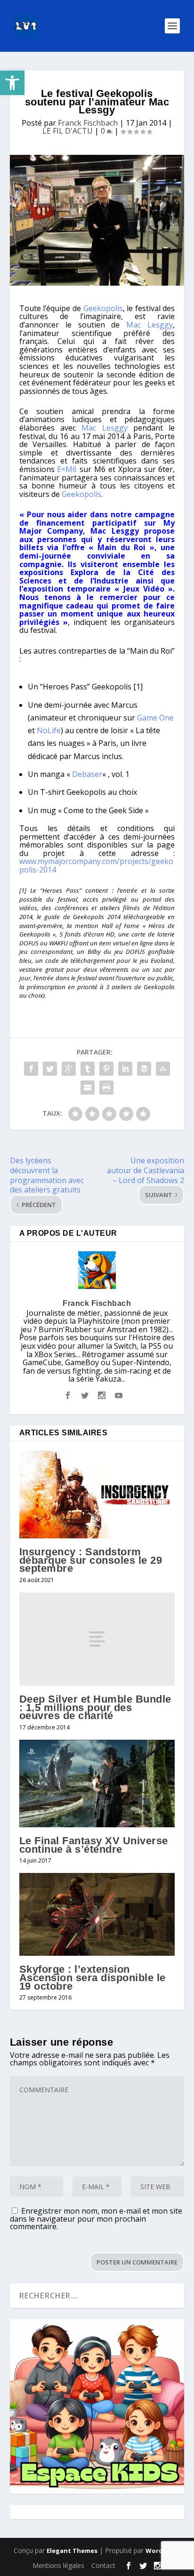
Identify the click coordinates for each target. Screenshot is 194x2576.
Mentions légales (58, 2565)
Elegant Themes (72, 2551)
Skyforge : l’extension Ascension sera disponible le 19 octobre (93, 1977)
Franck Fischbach (88, 123)
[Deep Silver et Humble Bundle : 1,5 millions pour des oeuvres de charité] (97, 1639)
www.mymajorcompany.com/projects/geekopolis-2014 (96, 865)
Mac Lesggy (150, 325)
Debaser (87, 774)
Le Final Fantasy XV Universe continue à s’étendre (94, 1845)
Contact (103, 2565)
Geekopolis (103, 308)
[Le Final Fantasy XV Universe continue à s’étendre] (97, 1784)
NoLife (49, 730)
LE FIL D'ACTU (68, 131)
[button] (12, 83)
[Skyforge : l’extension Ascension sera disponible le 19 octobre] (97, 1914)
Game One (155, 718)
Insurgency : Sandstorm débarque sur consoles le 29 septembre (91, 1560)
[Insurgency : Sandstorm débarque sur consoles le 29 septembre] (97, 1495)
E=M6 (67, 469)
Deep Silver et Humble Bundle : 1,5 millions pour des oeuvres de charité (95, 1707)
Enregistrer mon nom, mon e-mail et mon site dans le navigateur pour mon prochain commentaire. (96, 2219)
